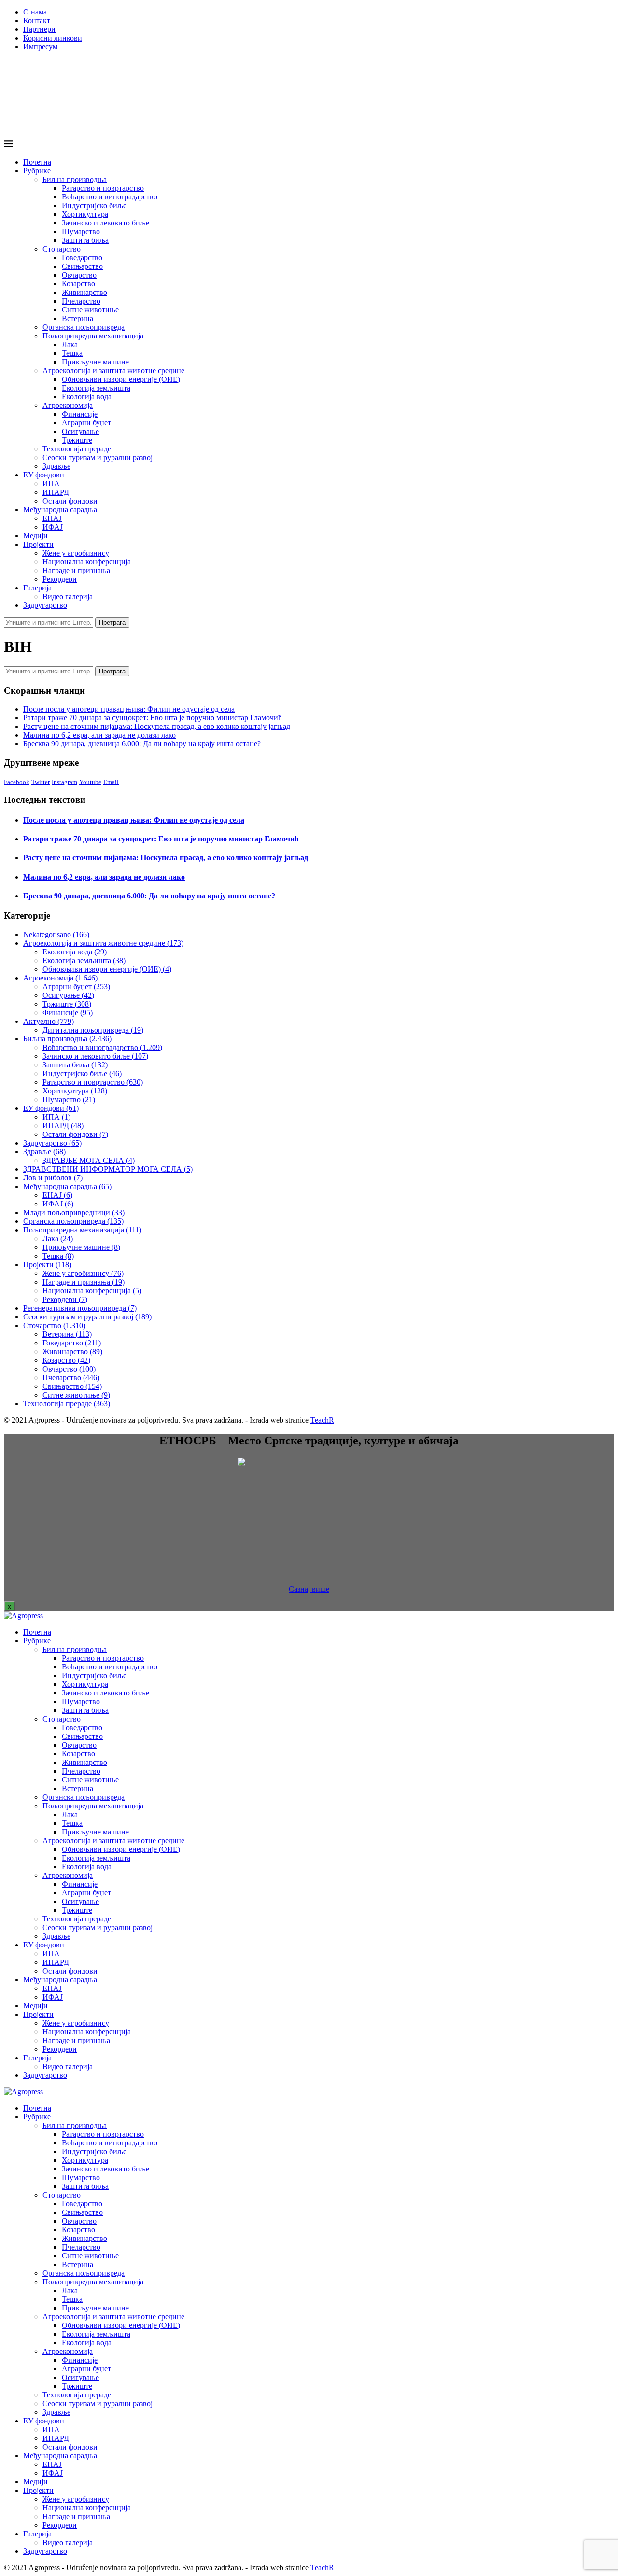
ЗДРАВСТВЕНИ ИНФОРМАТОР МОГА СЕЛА (108, 1169)
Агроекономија (68, 405)
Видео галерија (68, 596)
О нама (35, 12)
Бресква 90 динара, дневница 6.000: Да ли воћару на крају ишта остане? (142, 744)
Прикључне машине (95, 362)
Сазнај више (309, 1589)
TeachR (322, 1420)
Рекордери (60, 579)
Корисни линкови (53, 38)
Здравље (56, 466)
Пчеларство (81, 301)
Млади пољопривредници (74, 1212)
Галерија (37, 588)
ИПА (51, 483)
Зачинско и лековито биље (105, 223)
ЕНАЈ (52, 518)
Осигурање (80, 431)
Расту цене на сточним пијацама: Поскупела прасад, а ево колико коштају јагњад (157, 726)
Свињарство (82, 266)
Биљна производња (75, 179)
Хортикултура (85, 214)
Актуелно (49, 1021)
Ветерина (77, 318)
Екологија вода (87, 397)
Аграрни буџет (86, 423)
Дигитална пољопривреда (93, 1030)
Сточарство (62, 249)
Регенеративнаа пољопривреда (80, 1308)
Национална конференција (87, 562)
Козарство (78, 284)
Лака (70, 344)
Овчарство (79, 275)
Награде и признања (76, 570)
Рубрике (37, 171)
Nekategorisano (56, 934)
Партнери (39, 29)
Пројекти (38, 544)
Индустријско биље (94, 205)
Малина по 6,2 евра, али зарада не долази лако (99, 735)
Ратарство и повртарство (103, 188)
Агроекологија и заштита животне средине (113, 371)
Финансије (80, 414)
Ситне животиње (90, 310)
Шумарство (81, 231)
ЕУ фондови (44, 475)
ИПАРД (56, 492)
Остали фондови (70, 501)
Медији (35, 536)
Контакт (37, 21)
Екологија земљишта (96, 388)
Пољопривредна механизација (93, 336)
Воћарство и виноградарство (110, 197)
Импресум (40, 47)
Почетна (37, 162)
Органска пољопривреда (84, 327)
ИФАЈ (53, 527)
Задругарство (45, 605)
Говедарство (82, 258)
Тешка (72, 353)
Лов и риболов (53, 1178)
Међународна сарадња (60, 510)
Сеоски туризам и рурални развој (98, 457)
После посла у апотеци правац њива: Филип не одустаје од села (129, 709)
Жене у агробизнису (76, 553)
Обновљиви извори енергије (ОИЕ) (121, 379)
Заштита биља (85, 240)
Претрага (112, 623)
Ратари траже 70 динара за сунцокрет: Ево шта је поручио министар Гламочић (153, 718)
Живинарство (84, 292)
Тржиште (77, 440)
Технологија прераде (77, 449)
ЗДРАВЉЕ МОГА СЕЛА (89, 1160)
